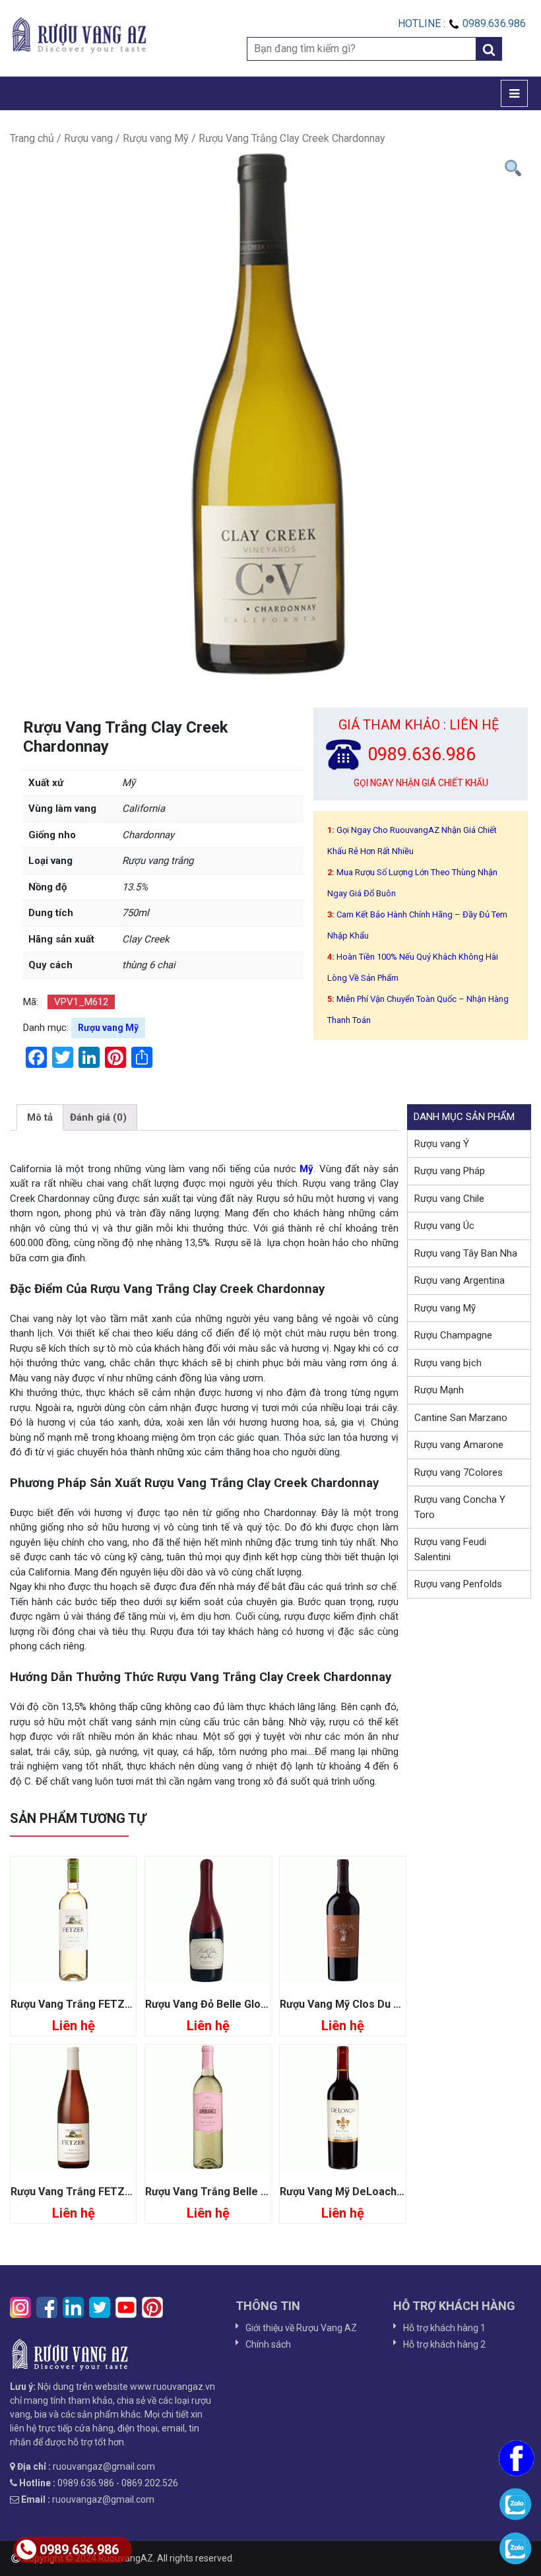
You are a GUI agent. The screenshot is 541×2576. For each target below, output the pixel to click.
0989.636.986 (79, 2550)
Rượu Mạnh (439, 1390)
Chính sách (268, 2344)
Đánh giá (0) (98, 1117)
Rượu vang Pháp (450, 1171)
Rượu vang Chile (449, 1199)
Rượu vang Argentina (460, 1280)
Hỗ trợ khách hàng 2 (444, 2344)
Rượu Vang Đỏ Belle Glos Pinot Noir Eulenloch (258, 2004)
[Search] (489, 49)
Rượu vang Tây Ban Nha (466, 1253)
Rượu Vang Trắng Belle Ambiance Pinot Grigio (259, 2192)
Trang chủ (32, 138)
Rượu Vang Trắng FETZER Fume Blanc (104, 2004)
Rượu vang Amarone (459, 1445)
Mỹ (306, 1169)
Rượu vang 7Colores (459, 1472)
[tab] (40, 1117)
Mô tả (40, 1117)
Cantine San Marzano (461, 1418)
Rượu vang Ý (442, 1144)
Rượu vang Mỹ (156, 138)
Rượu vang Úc (444, 1226)
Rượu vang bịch (448, 1363)
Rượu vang (88, 138)
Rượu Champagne (453, 1335)
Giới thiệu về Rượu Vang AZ (301, 2328)
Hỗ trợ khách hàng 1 (444, 2328)
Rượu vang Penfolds (458, 1584)
